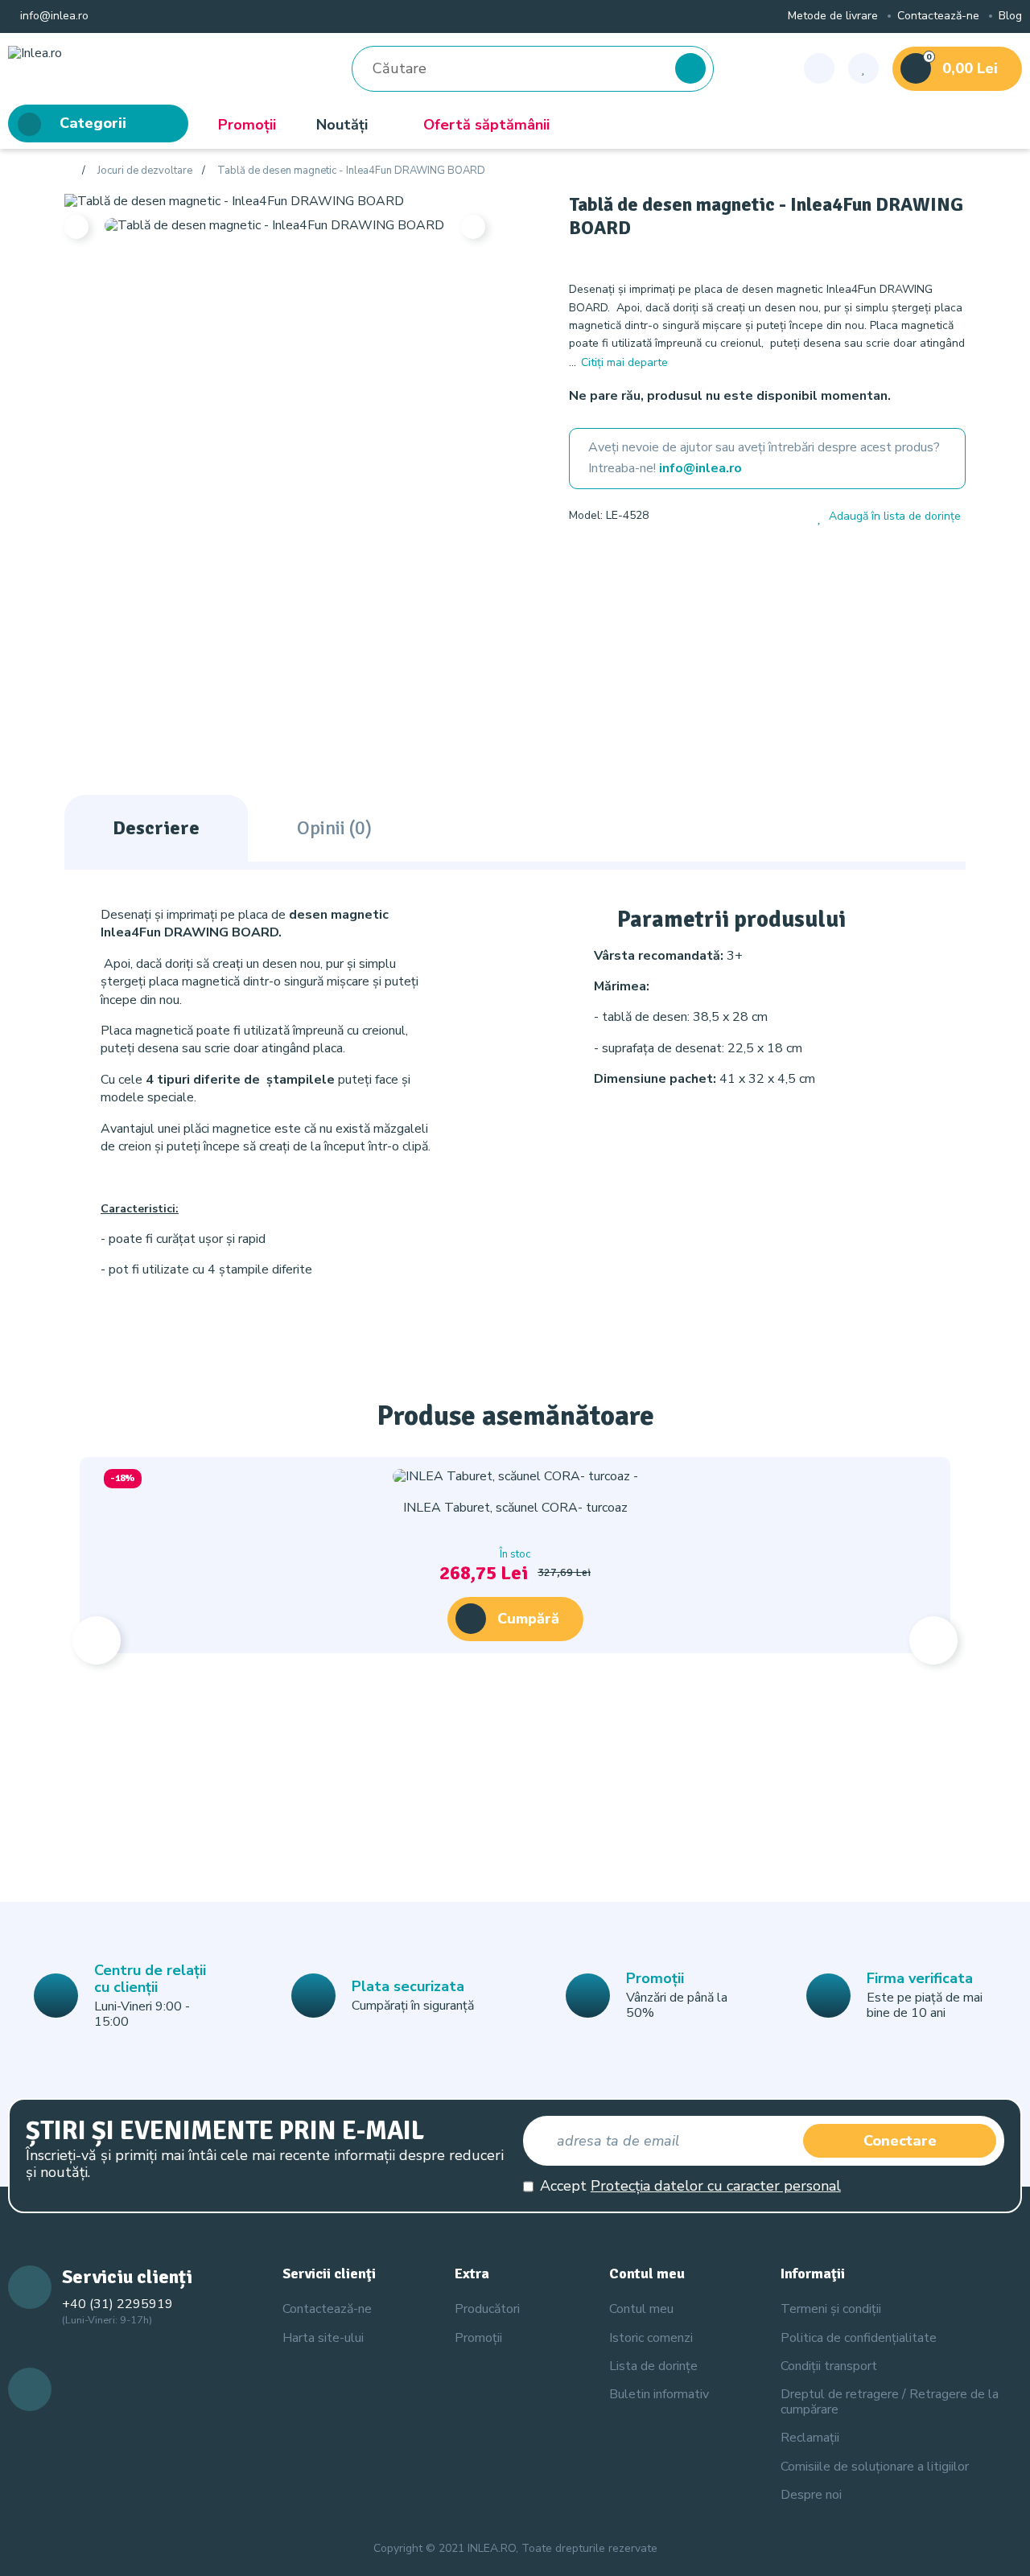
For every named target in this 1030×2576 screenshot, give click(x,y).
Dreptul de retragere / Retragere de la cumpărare (890, 2402)
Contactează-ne (938, 16)
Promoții (247, 125)
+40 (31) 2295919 (117, 2304)
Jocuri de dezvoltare (145, 171)
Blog (1010, 16)
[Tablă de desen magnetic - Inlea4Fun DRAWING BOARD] (234, 200)
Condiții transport (829, 2366)
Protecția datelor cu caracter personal (716, 2186)
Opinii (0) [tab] (334, 828)
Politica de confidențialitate (859, 2338)
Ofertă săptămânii (486, 125)
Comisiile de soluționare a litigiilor (875, 2467)
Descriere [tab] (156, 828)
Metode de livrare (833, 16)
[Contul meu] (819, 68)
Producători (487, 2309)
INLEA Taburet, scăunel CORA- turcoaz (515, 1508)
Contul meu (641, 2309)
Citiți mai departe (624, 362)
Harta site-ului (323, 2338)
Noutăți (342, 125)
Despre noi (811, 2495)
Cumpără (528, 1619)
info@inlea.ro (53, 16)
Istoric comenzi (651, 2338)
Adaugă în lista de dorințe (895, 517)
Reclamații (810, 2438)
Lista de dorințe (653, 2366)
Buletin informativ (659, 2394)
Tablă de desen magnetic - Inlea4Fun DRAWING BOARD (351, 171)
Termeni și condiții (831, 2309)
